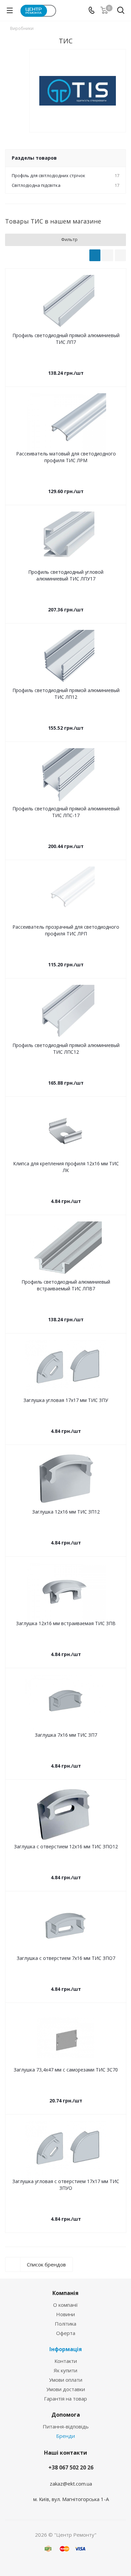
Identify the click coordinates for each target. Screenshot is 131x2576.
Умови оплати (66, 2380)
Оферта (66, 2333)
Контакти (66, 2361)
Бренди (65, 2436)
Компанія (65, 2293)
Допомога (66, 2415)
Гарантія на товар (65, 2399)
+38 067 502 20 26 (71, 2467)
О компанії (65, 2305)
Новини (65, 2314)
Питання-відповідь (66, 2426)
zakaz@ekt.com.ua (71, 2484)
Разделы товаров (34, 158)
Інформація (66, 2349)
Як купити (65, 2370)
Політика (65, 2324)
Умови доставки (66, 2389)
